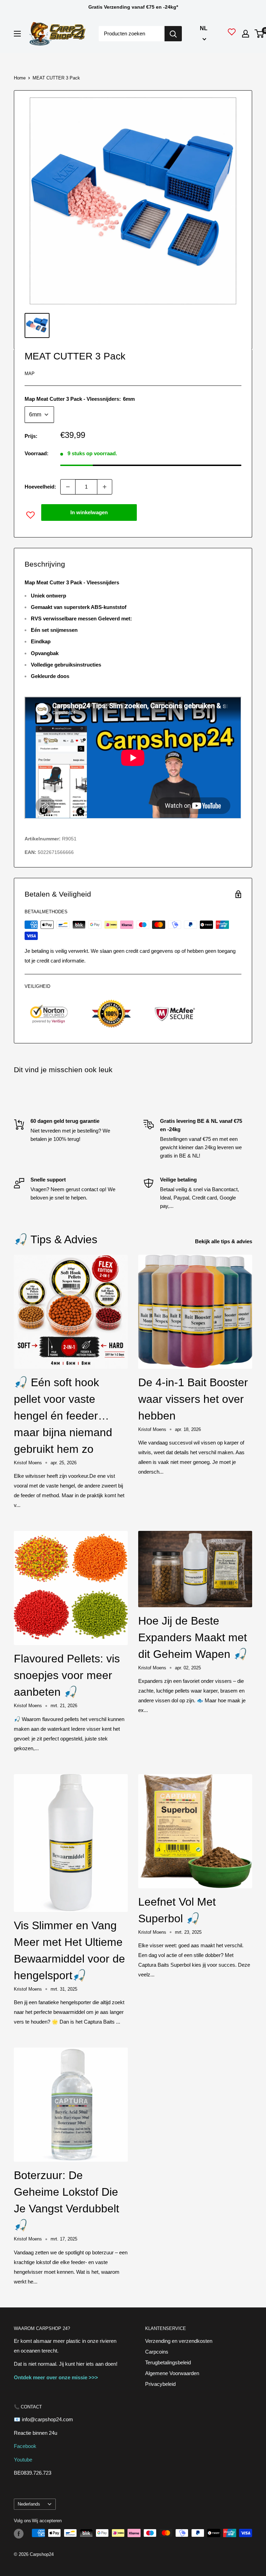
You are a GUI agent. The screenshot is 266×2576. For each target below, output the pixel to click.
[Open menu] (17, 34)
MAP (30, 374)
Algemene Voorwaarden (172, 2373)
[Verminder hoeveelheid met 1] (68, 487)
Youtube (23, 2460)
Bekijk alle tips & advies (224, 1241)
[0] (260, 34)
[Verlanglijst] (232, 34)
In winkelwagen (89, 512)
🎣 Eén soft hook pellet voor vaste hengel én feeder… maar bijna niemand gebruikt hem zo (63, 1416)
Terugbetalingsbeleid (168, 2362)
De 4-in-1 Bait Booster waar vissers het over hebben (193, 1399)
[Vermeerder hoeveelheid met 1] (105, 487)
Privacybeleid (160, 2384)
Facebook (25, 2446)
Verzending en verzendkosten (179, 2341)
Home (20, 78)
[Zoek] (173, 34)
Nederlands (29, 2504)
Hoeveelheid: (40, 487)
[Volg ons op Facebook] (19, 2534)
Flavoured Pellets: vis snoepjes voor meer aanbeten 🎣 (67, 1675)
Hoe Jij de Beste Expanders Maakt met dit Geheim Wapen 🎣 (193, 1637)
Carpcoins (157, 2352)
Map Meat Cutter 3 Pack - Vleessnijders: (80, 399)
